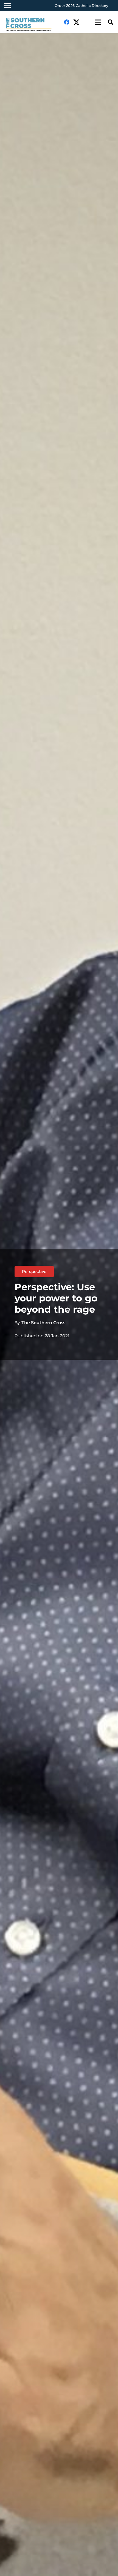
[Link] (31, 25)
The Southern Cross (43, 1323)
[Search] (111, 22)
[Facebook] (67, 22)
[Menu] (98, 22)
